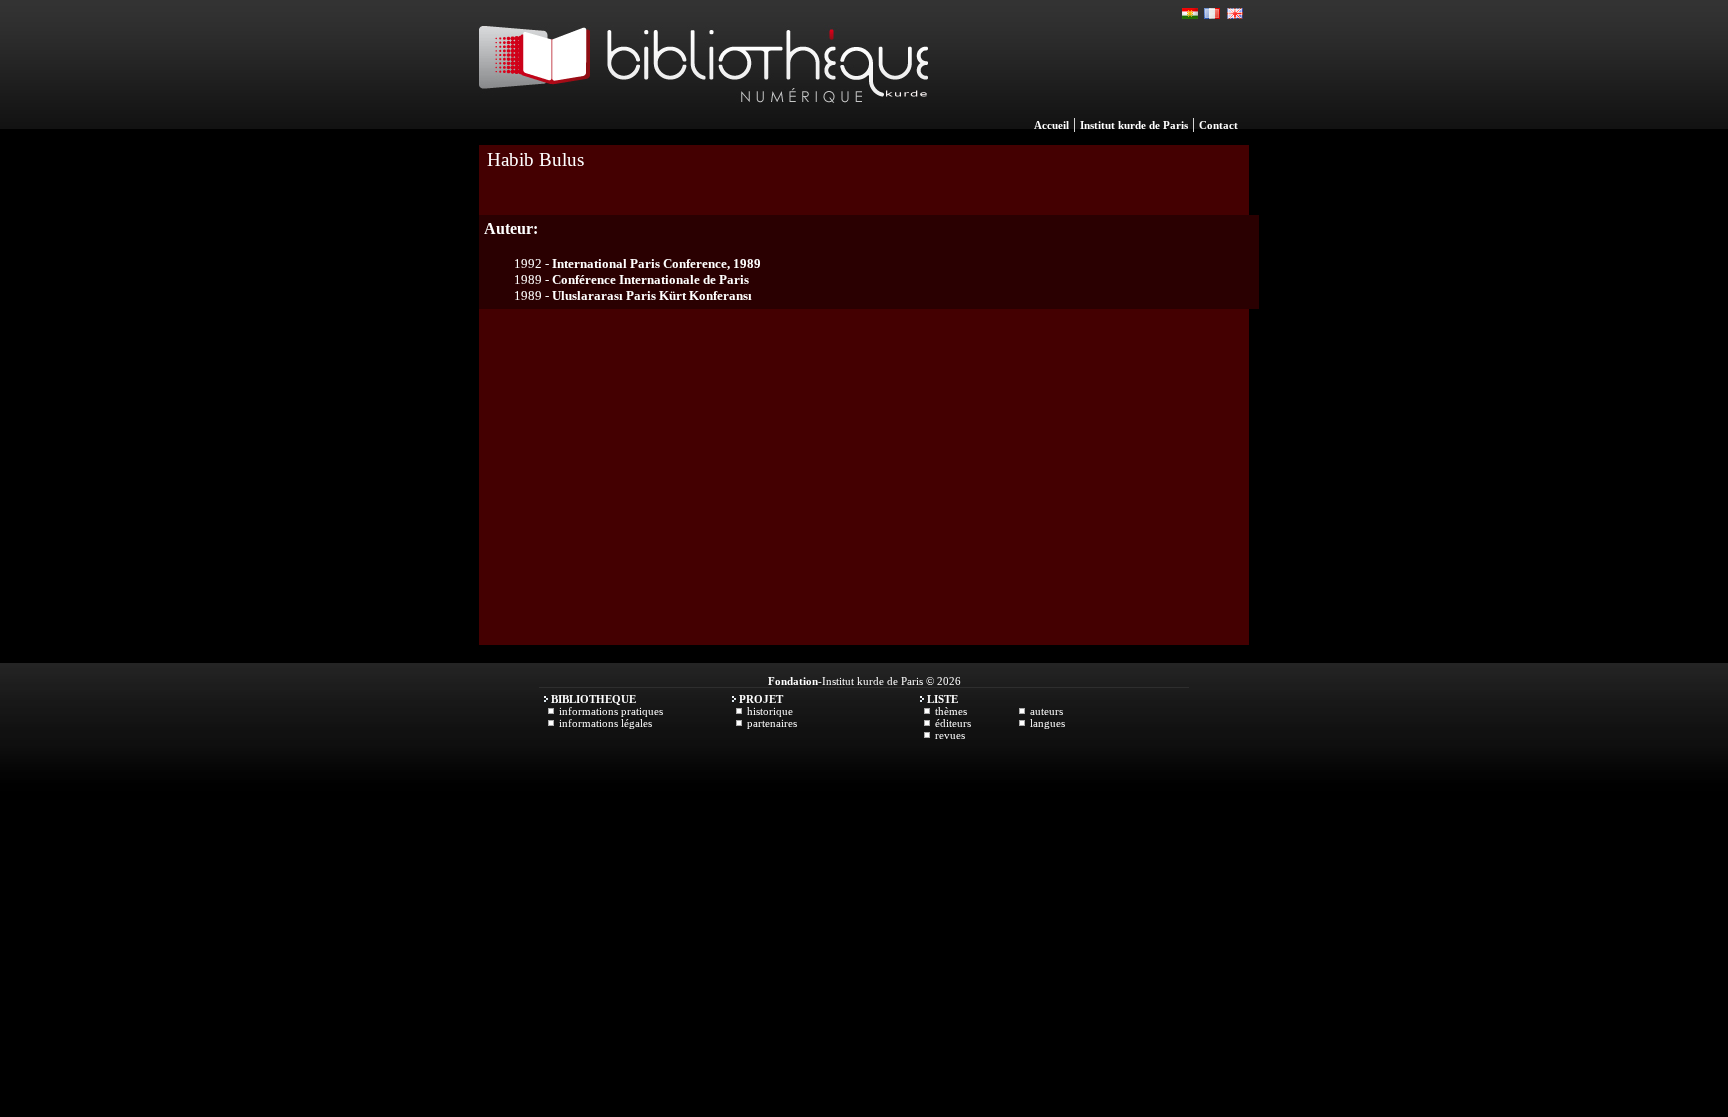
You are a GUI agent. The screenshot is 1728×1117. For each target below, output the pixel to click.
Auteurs (1046, 711)
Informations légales (605, 723)
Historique (770, 711)
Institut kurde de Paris (1134, 125)
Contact (1218, 125)
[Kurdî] (1191, 14)
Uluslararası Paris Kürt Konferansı (652, 295)
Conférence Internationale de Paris (650, 279)
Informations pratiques (611, 711)
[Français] (1213, 14)
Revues (950, 735)
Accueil (1051, 125)
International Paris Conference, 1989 (656, 263)
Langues (1047, 723)
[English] (1235, 14)
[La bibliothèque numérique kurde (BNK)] (703, 124)
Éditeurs (953, 723)
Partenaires (772, 723)
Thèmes (951, 711)
